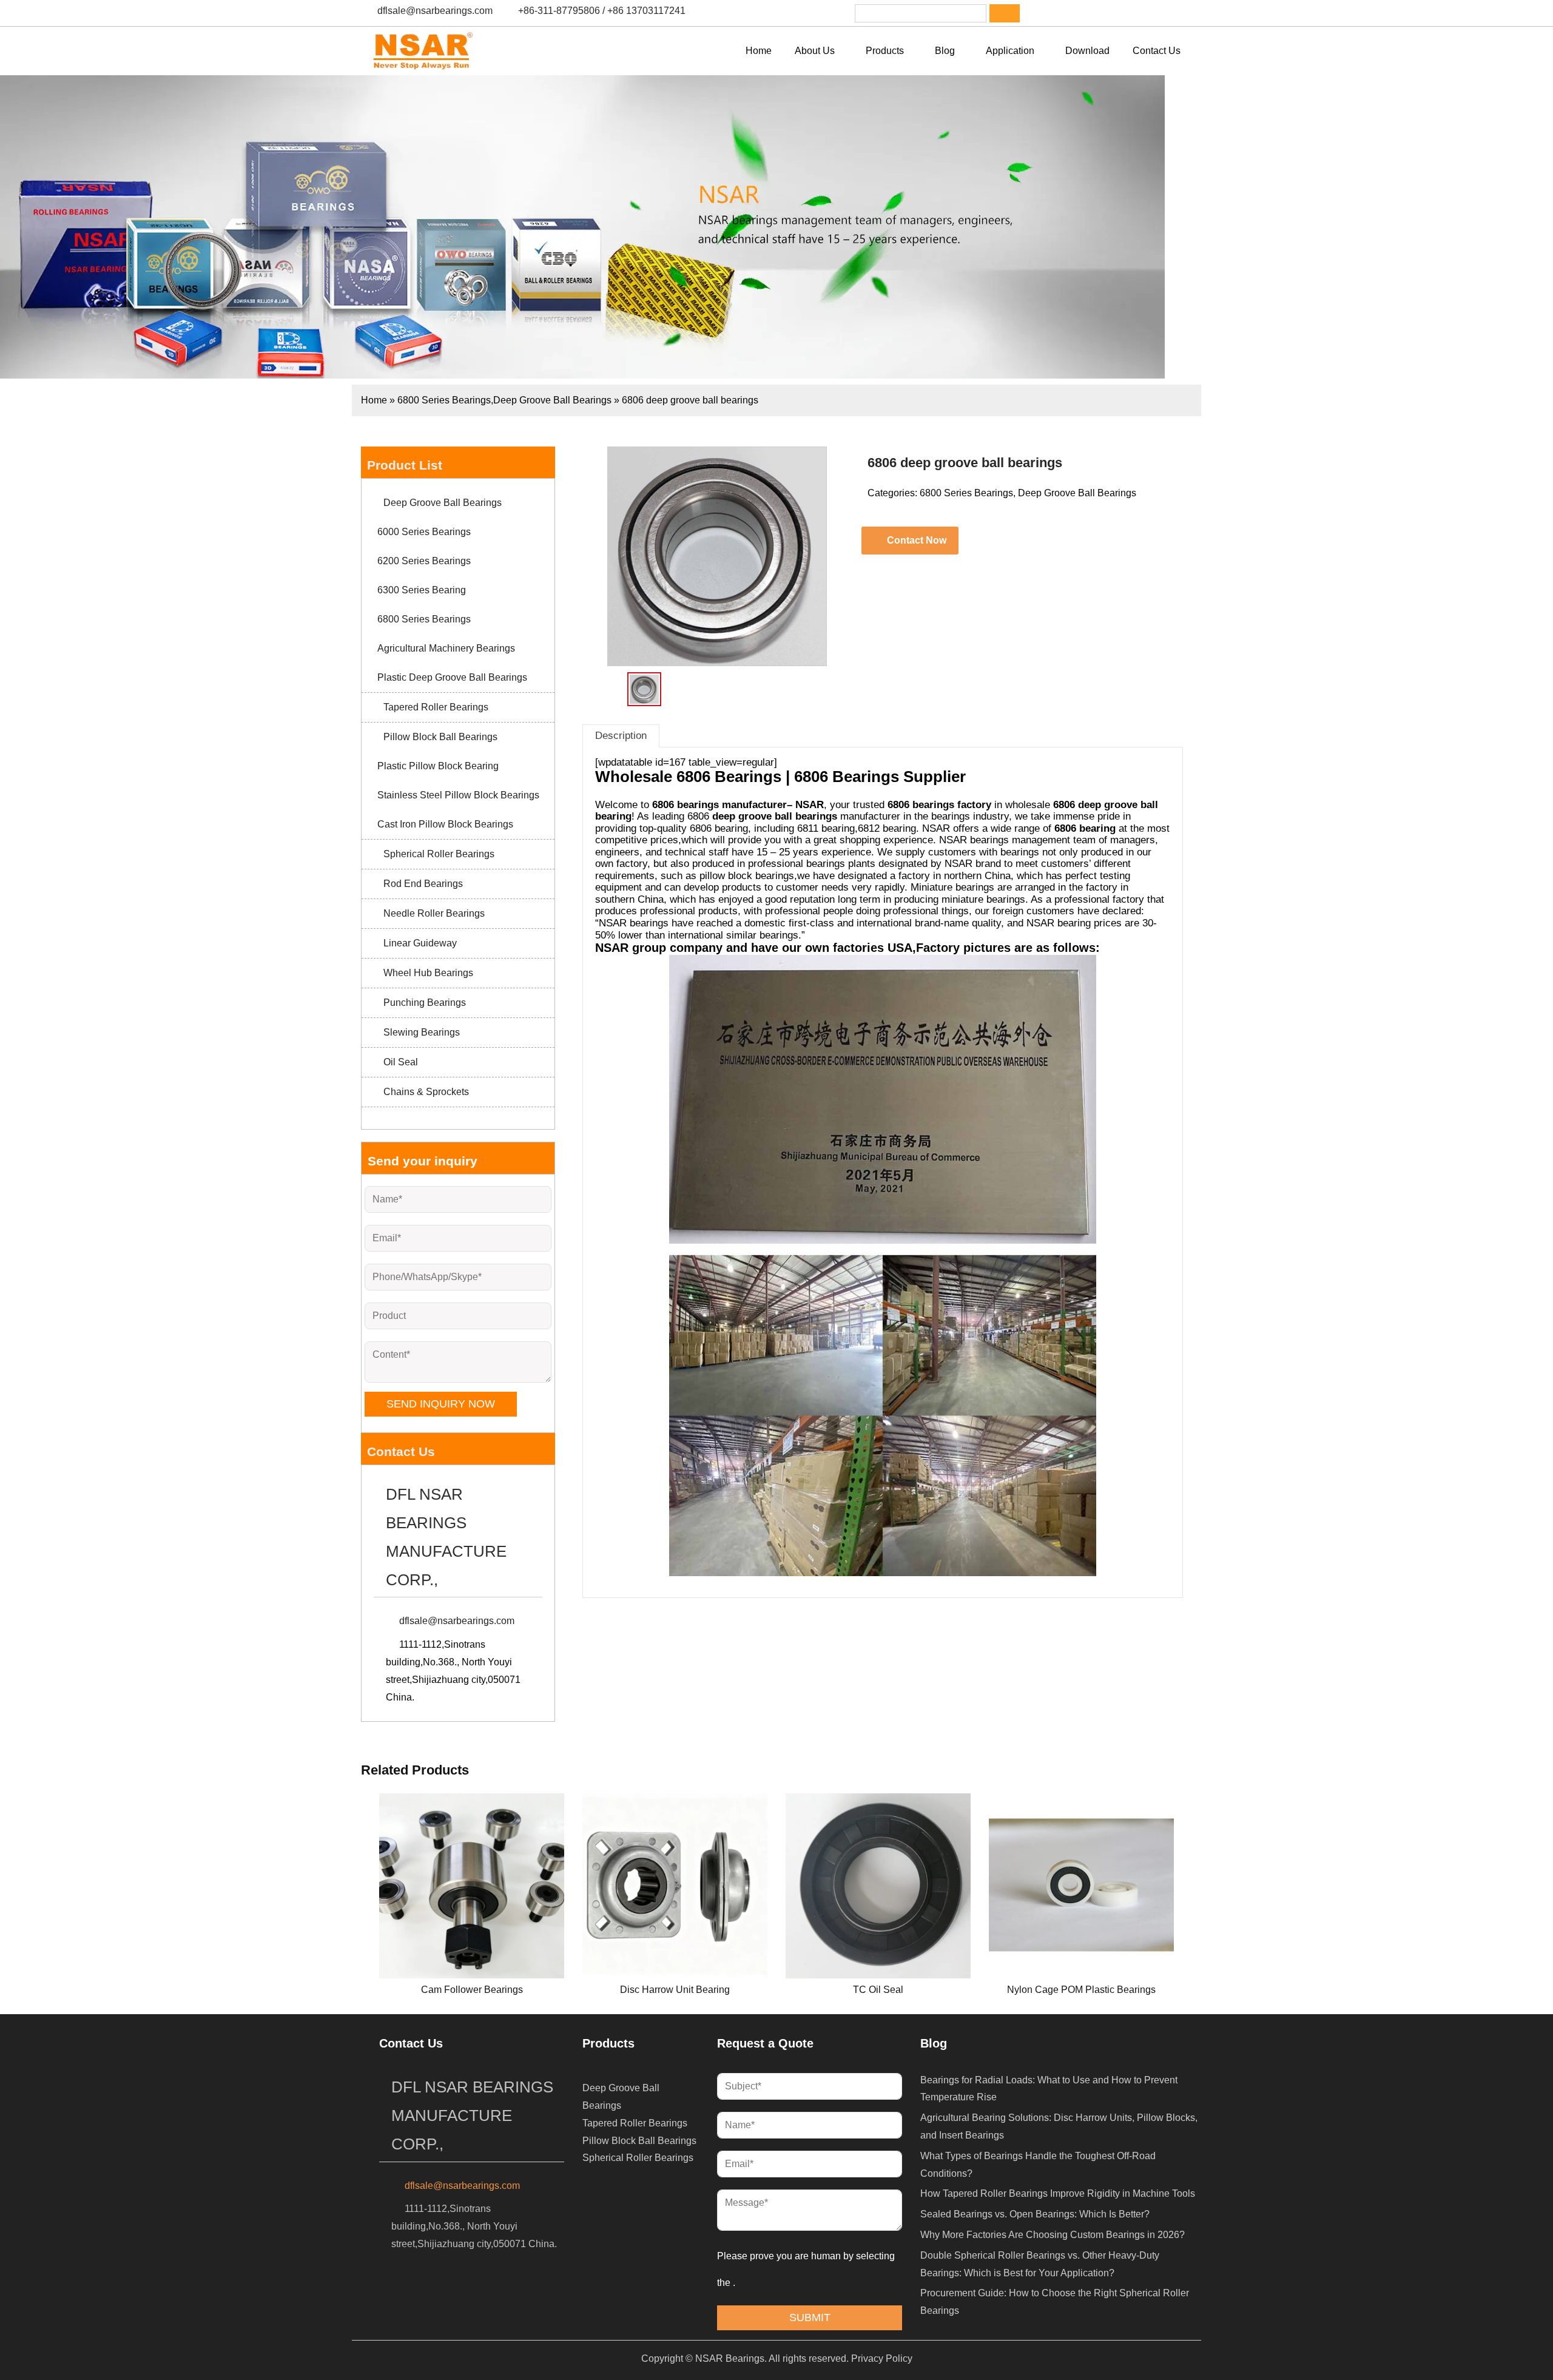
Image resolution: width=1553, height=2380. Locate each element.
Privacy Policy (882, 2358)
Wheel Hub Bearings (428, 973)
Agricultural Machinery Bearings (446, 648)
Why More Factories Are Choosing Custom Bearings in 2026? (1053, 2235)
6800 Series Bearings (444, 400)
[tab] (621, 736)
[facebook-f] (1048, 13)
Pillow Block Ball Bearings (440, 737)
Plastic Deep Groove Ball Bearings (452, 677)
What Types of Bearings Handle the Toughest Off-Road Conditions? (1038, 2165)
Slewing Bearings (422, 1032)
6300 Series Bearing (422, 590)
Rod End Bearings (423, 884)
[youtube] (1142, 13)
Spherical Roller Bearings (439, 854)
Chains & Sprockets (426, 1092)
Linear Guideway (420, 943)
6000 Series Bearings (424, 532)
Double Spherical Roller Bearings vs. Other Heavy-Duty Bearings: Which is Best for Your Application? (1040, 2264)
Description (621, 736)
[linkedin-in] (1079, 13)
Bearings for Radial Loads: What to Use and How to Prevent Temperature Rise (1049, 2089)
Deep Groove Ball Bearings (552, 400)
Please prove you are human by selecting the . (807, 2269)
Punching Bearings (425, 1003)
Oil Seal (401, 1062)
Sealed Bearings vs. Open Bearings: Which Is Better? (1035, 2214)
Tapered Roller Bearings (436, 707)
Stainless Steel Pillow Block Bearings (458, 795)
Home (374, 400)
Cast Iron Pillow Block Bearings (445, 824)
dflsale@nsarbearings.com (435, 11)
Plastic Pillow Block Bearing (438, 766)
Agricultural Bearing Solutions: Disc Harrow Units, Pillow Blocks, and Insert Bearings (1059, 2126)
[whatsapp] (1111, 13)
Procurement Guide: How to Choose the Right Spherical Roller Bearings (1055, 2302)
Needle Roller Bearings (434, 913)
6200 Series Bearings (424, 561)
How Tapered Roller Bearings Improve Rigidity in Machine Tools (1058, 2193)
